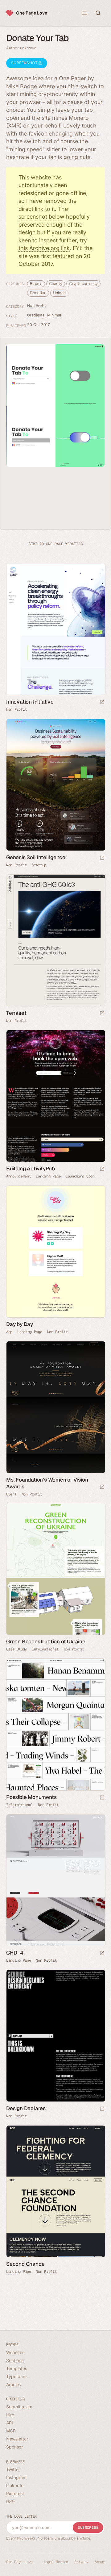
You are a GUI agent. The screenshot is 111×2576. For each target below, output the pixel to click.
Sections (15, 2360)
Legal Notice (56, 2562)
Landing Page (48, 1176)
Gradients (36, 315)
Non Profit (37, 305)
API (10, 2423)
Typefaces (17, 2376)
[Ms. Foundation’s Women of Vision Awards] (55, 1407)
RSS (10, 2501)
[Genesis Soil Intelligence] (55, 785)
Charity (55, 284)
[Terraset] (55, 941)
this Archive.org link (44, 248)
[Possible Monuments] (55, 1725)
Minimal (54, 315)
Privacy (81, 2562)
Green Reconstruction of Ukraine (46, 1641)
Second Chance (25, 2264)
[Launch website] (102, 703)
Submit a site (19, 2407)
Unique (59, 293)
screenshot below (41, 217)
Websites (15, 2352)
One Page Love (32, 13)
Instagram (16, 2477)
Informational (45, 1649)
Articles (14, 2384)
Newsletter (17, 2439)
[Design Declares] (55, 2036)
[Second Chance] (55, 2191)
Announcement (18, 1176)
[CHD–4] (55, 1880)
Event (11, 1494)
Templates (17, 2368)
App (9, 1332)
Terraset (16, 1013)
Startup (39, 865)
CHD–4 (15, 1953)
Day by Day (20, 1324)
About (100, 2562)
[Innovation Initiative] (55, 629)
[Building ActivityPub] (55, 1096)
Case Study (16, 1649)
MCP (11, 2431)
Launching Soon (80, 1176)
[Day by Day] (55, 1252)
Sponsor (14, 2447)
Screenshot (25, 63)
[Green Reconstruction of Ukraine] (55, 1569)
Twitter (13, 2469)
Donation (38, 293)
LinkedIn (15, 2485)
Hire (10, 2415)
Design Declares (26, 2108)
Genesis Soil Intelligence (36, 857)
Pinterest (15, 2493)
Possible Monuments (31, 1797)
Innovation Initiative (30, 702)
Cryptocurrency (83, 284)
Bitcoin (36, 284)
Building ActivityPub (31, 1169)
